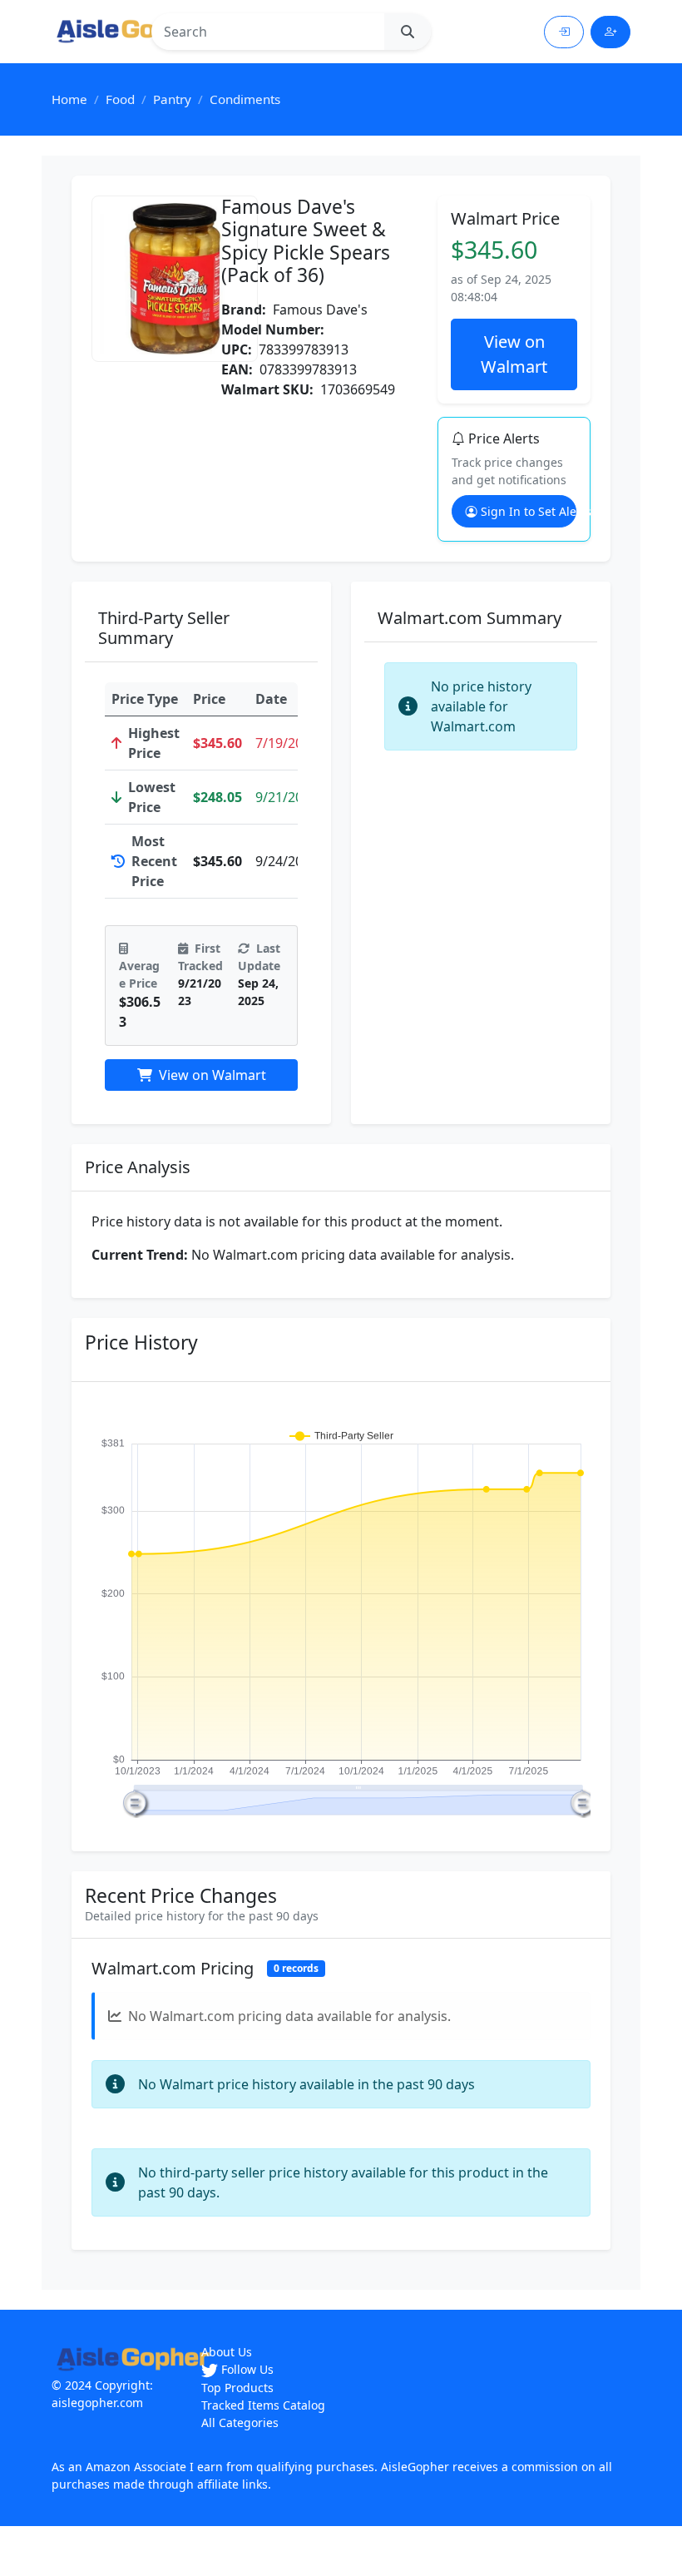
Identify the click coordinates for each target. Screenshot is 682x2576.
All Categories (240, 2422)
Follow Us (246, 2369)
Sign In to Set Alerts (529, 511)
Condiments (245, 99)
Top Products (237, 2388)
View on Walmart (514, 354)
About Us (227, 2352)
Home (69, 99)
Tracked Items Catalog (263, 2405)
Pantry (172, 99)
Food (120, 99)
